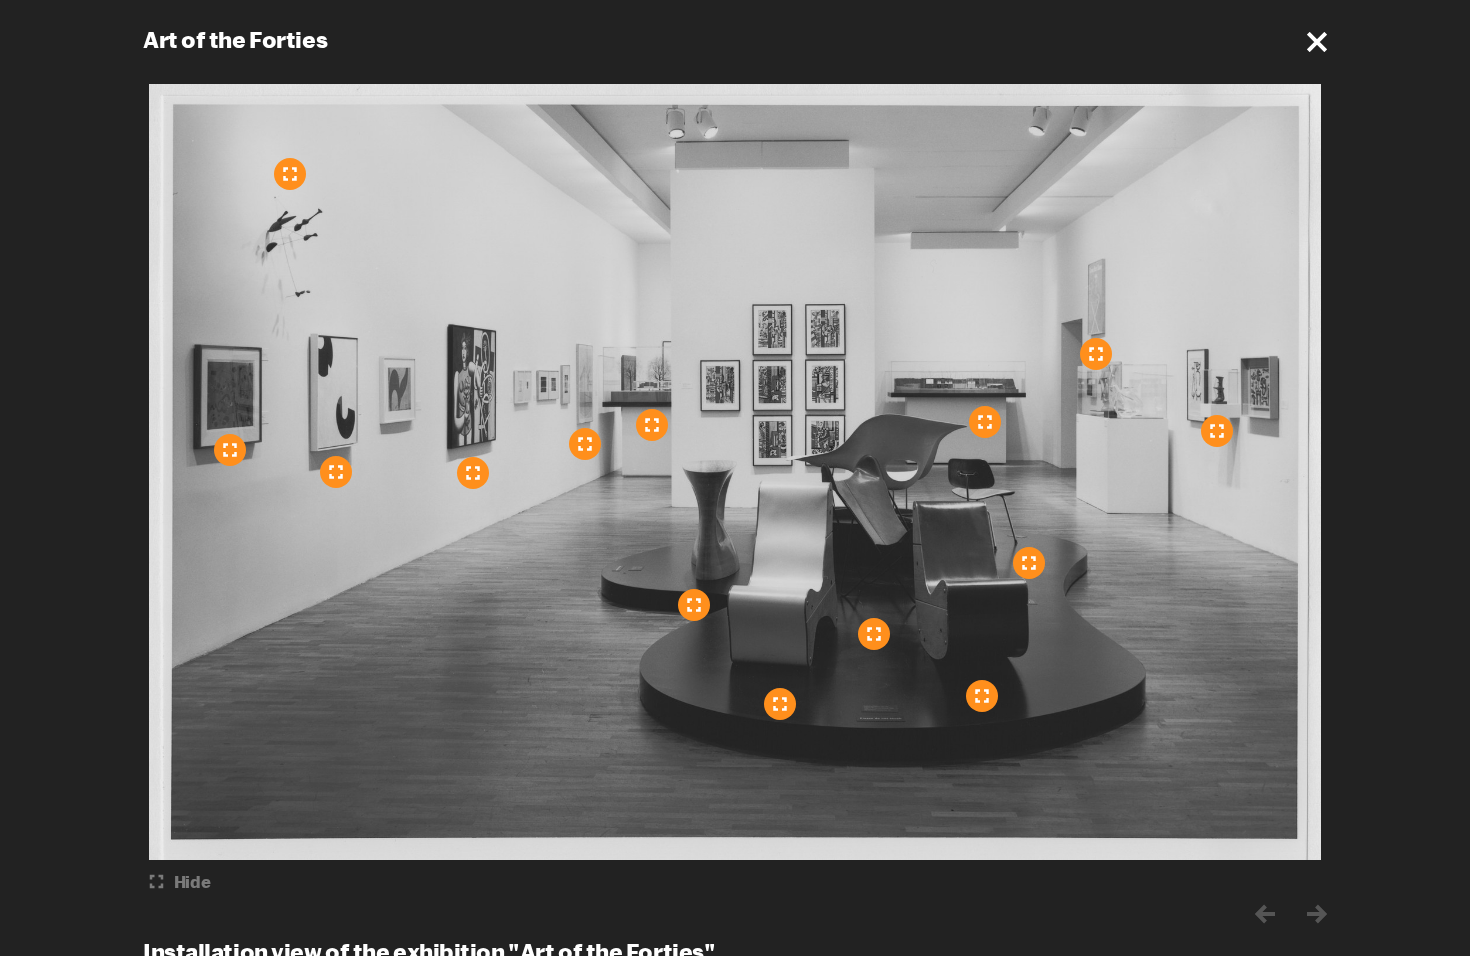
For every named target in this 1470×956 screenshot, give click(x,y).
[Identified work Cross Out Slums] (1096, 354)
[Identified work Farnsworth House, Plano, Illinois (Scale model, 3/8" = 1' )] (652, 425)
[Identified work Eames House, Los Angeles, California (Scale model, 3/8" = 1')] (985, 422)
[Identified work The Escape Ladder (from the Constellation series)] (230, 450)
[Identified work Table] (694, 605)
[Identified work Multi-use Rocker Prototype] (982, 696)
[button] (1317, 42)
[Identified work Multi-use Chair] (780, 704)
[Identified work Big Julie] (473, 473)
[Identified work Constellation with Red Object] (290, 174)
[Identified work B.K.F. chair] (874, 634)
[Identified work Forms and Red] (336, 472)
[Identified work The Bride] (1217, 431)
